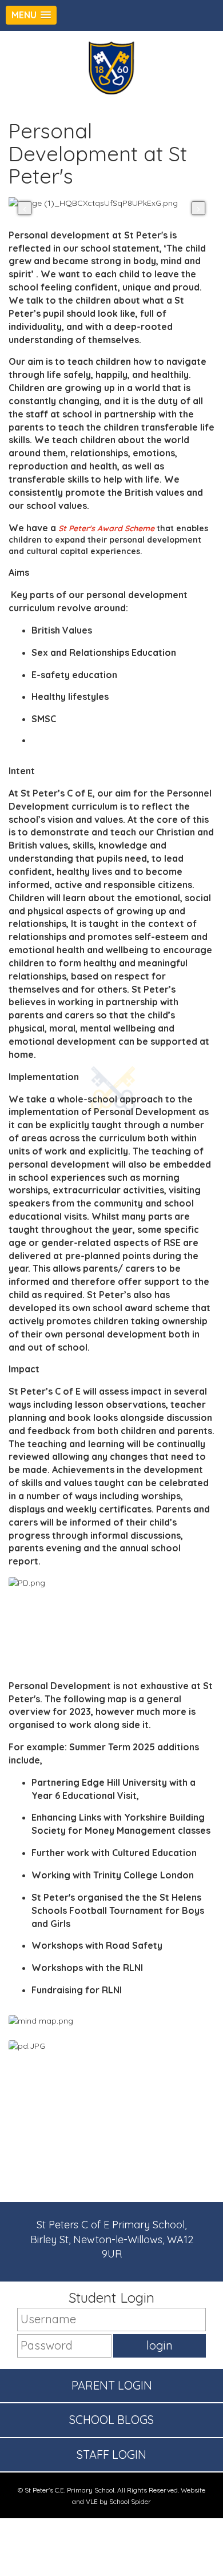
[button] (31, 15)
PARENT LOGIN (112, 2385)
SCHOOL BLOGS (111, 2420)
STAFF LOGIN (111, 2454)
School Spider (130, 2501)
